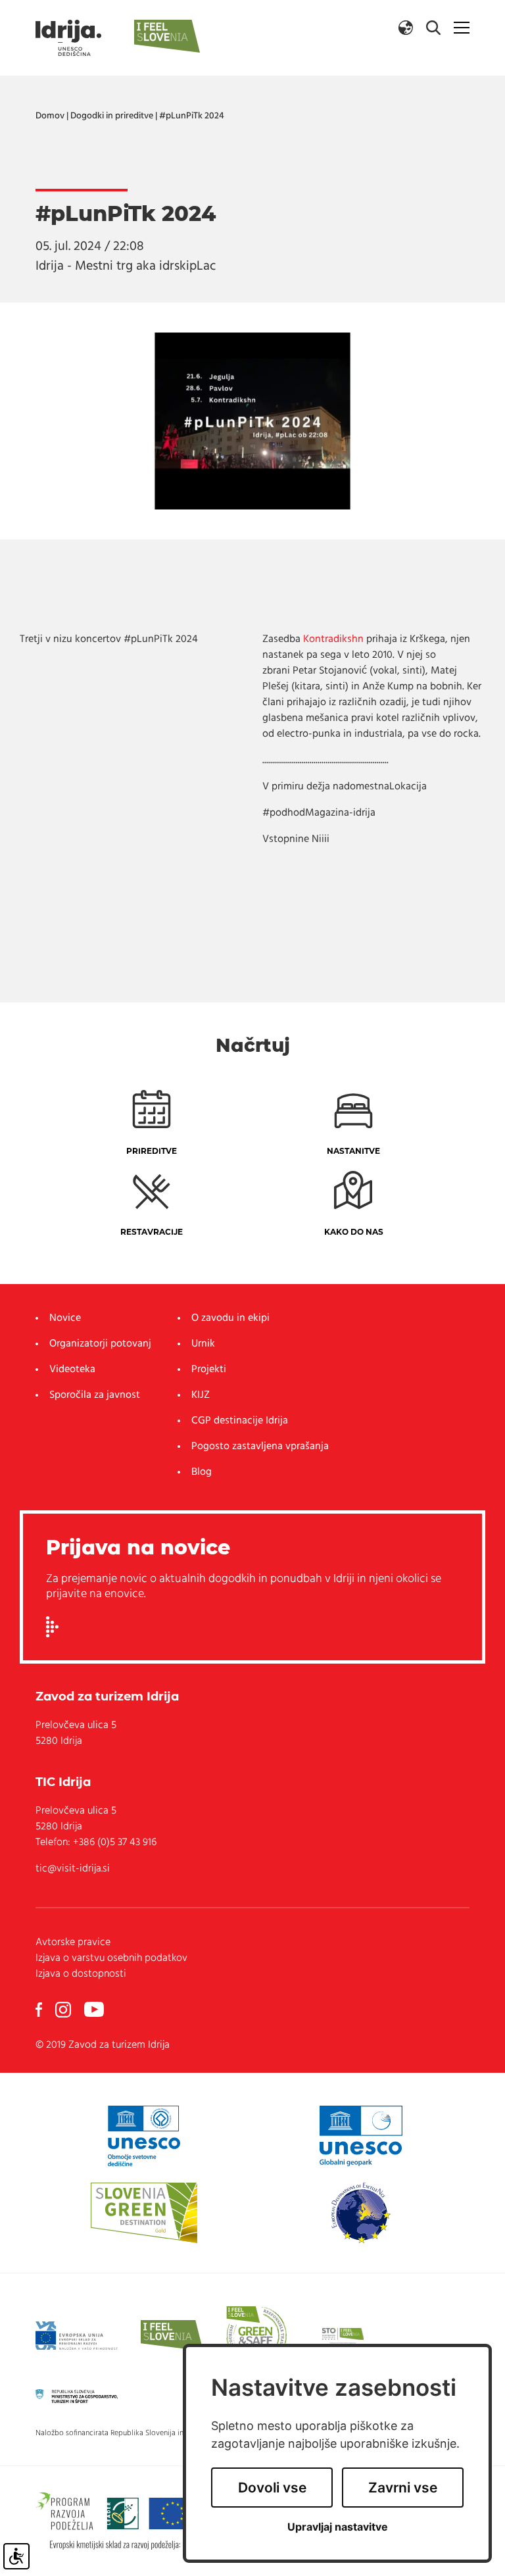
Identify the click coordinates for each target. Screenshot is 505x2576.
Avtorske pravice (73, 1943)
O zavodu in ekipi (230, 1318)
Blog (202, 1472)
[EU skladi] (77, 2336)
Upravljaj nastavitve (338, 2527)
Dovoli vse (272, 2488)
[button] (406, 28)
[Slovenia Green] (144, 2213)
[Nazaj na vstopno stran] (68, 38)
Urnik (203, 1344)
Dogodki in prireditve (112, 116)
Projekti (209, 1370)
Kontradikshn (333, 639)
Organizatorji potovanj (100, 1344)
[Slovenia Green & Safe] (256, 2336)
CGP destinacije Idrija (240, 1421)
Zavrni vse (403, 2488)
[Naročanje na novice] (52, 1627)
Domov (50, 116)
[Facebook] (39, 2010)
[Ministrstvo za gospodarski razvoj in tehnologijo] (77, 2396)
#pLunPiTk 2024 (192, 116)
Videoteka (72, 1370)
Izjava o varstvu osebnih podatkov (111, 1958)
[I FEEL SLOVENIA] (172, 2336)
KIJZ (201, 1395)
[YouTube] (94, 2010)
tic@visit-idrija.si (73, 1869)
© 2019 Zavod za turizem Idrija (103, 2045)
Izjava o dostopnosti (81, 1974)
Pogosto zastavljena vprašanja (260, 1447)
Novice (65, 1318)
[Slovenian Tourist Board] (343, 2336)
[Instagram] (63, 2010)
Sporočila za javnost (95, 1395)
